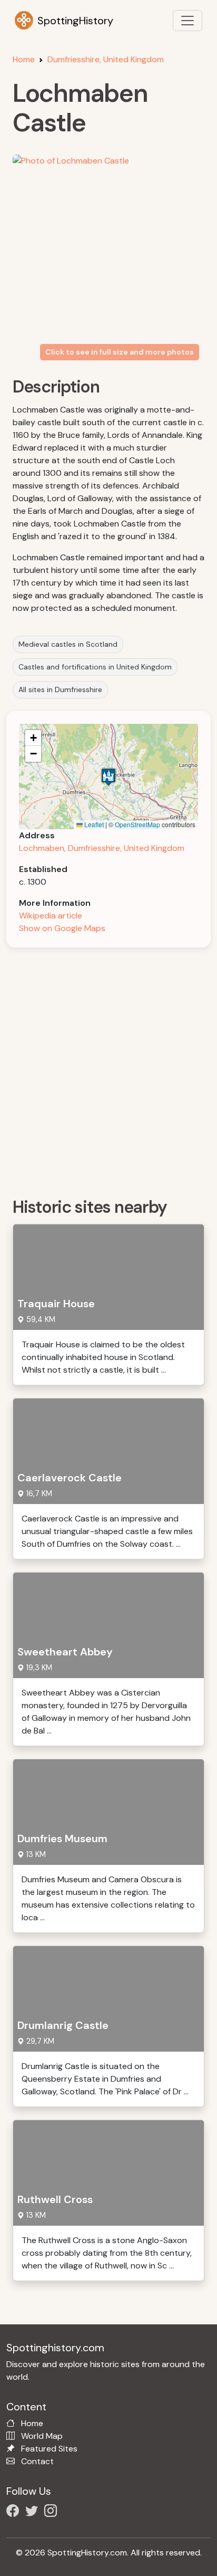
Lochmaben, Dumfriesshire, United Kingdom (102, 848)
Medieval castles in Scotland (68, 644)
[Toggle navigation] (188, 21)
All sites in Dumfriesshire (60, 690)
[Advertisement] (108, 1069)
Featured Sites (49, 2449)
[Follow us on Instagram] (53, 2512)
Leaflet (93, 824)
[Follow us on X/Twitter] (34, 2512)
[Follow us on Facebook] (15, 2512)
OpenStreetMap (137, 824)
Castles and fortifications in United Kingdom (95, 667)
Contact (37, 2461)
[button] (108, 777)
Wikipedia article (51, 916)
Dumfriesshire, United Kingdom (106, 59)
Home (24, 59)
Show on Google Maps (62, 928)
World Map (42, 2436)
